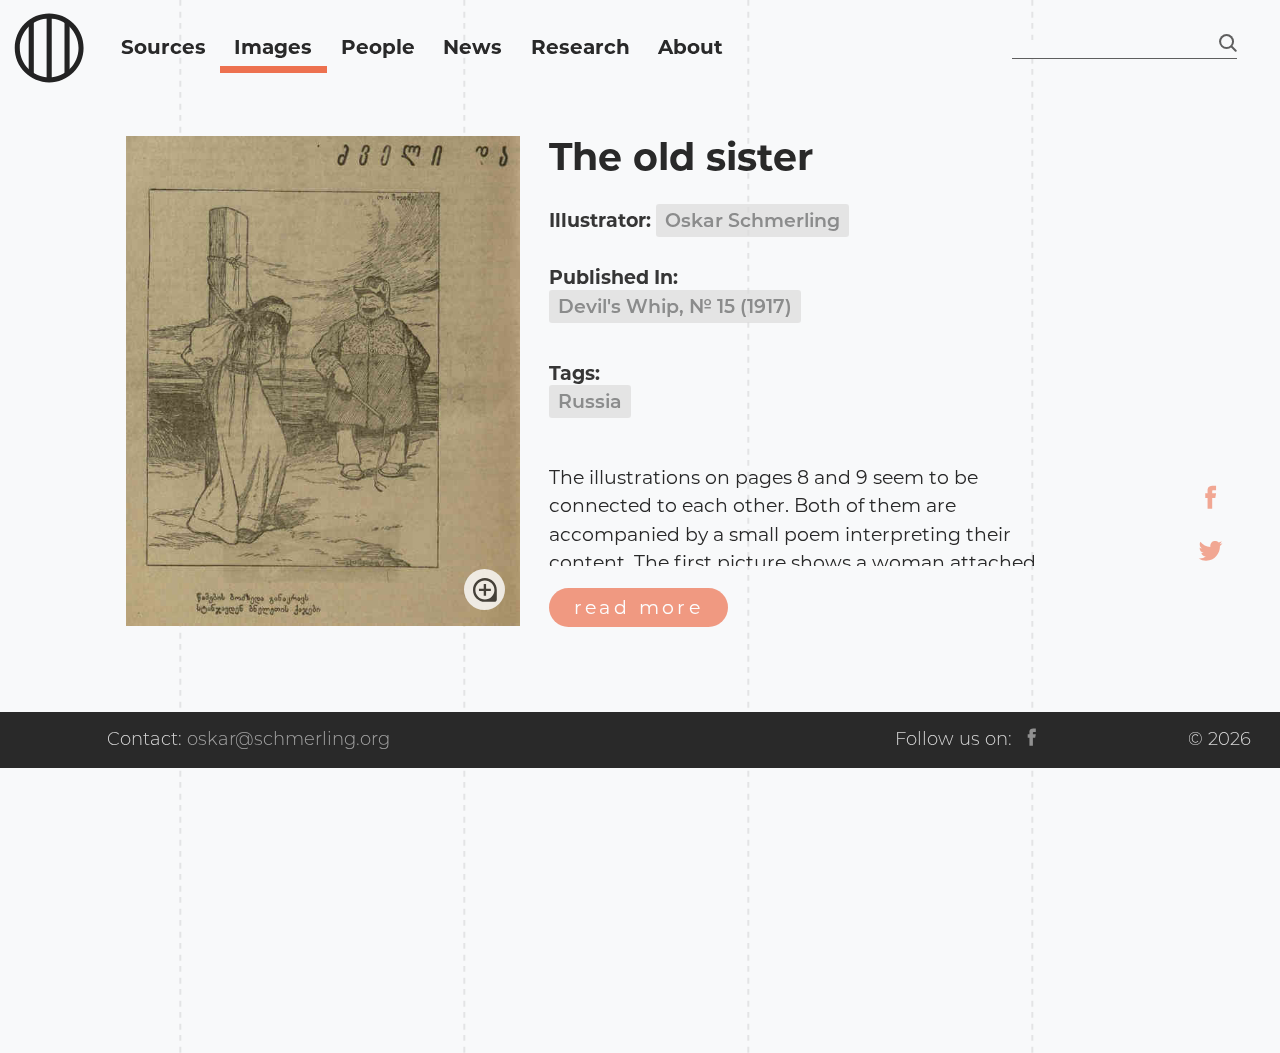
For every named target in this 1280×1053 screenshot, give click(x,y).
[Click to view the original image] (323, 619)
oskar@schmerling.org (288, 739)
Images (273, 47)
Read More (639, 607)
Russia (590, 401)
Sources (163, 47)
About (690, 47)
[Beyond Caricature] (49, 48)
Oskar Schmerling (752, 220)
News (472, 47)
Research (580, 47)
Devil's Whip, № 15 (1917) (675, 306)
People (378, 47)
